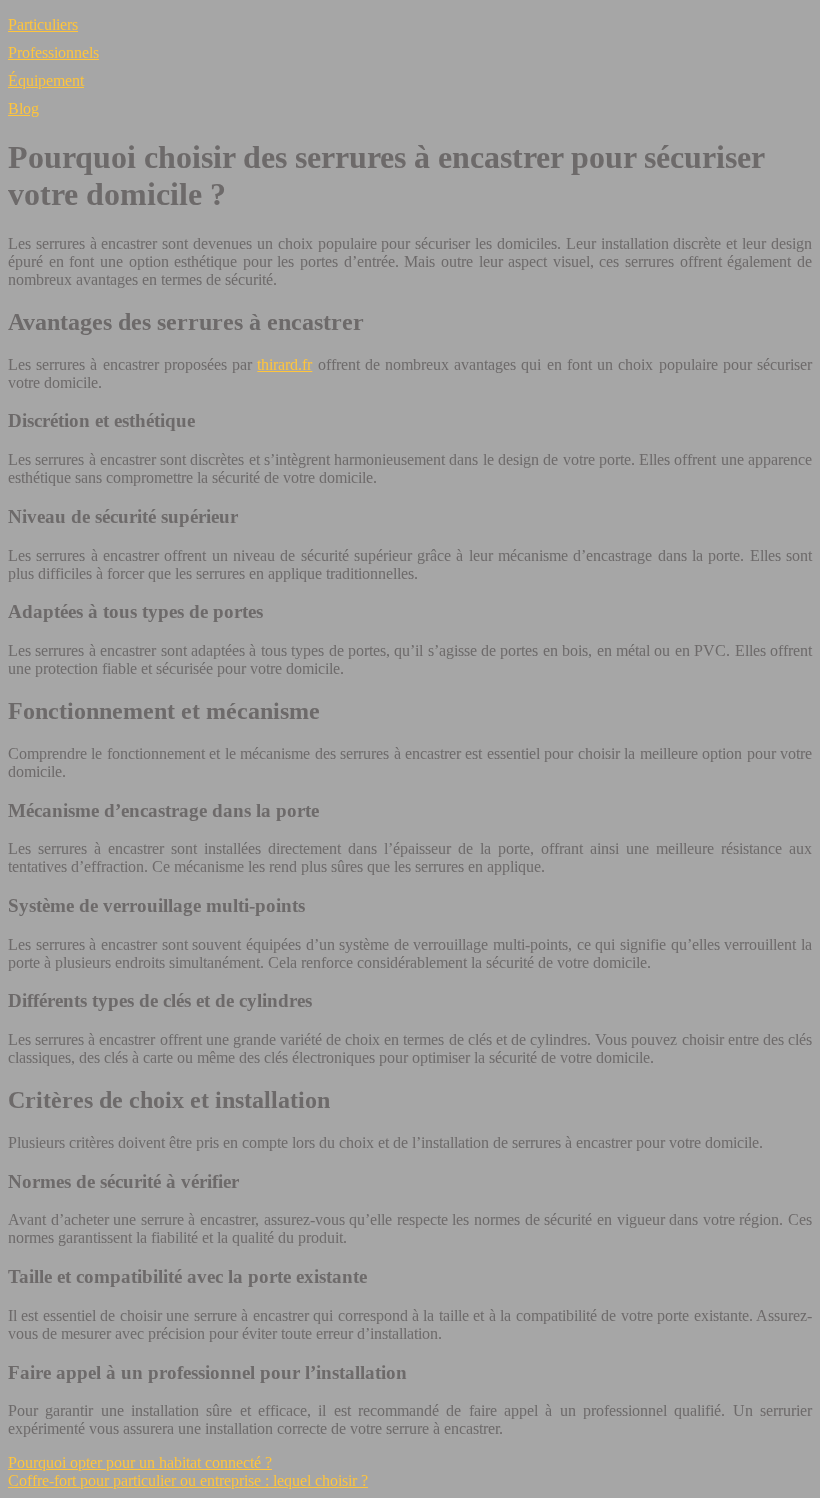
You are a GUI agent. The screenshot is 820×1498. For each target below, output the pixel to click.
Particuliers (43, 24)
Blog (23, 108)
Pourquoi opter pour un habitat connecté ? (140, 1462)
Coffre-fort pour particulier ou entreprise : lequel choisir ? (188, 1480)
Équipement (46, 80)
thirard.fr (284, 364)
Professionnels (53, 52)
